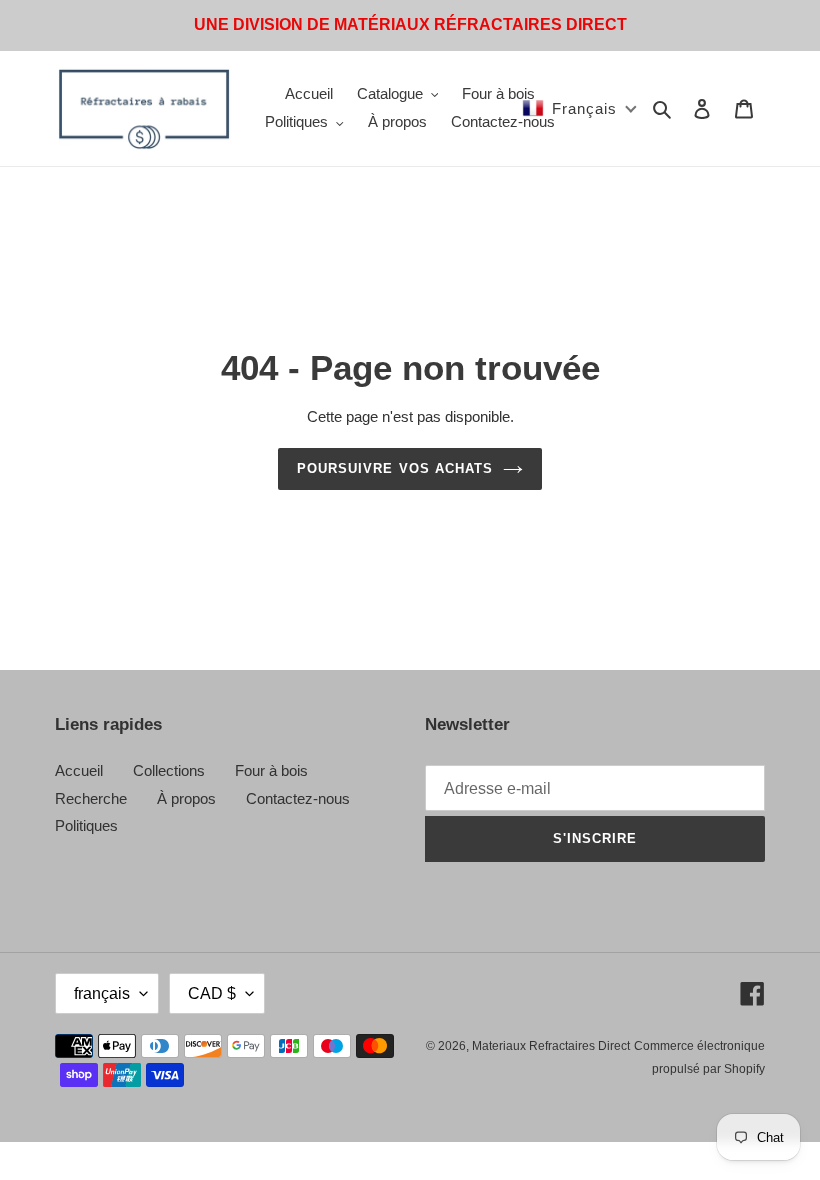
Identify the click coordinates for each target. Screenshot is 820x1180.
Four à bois (271, 770)
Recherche (91, 798)
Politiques (86, 825)
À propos (186, 798)
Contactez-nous (298, 798)
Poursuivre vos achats (395, 468)
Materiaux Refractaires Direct (551, 1046)
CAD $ (212, 993)
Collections (169, 770)
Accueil (79, 770)
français (102, 993)
